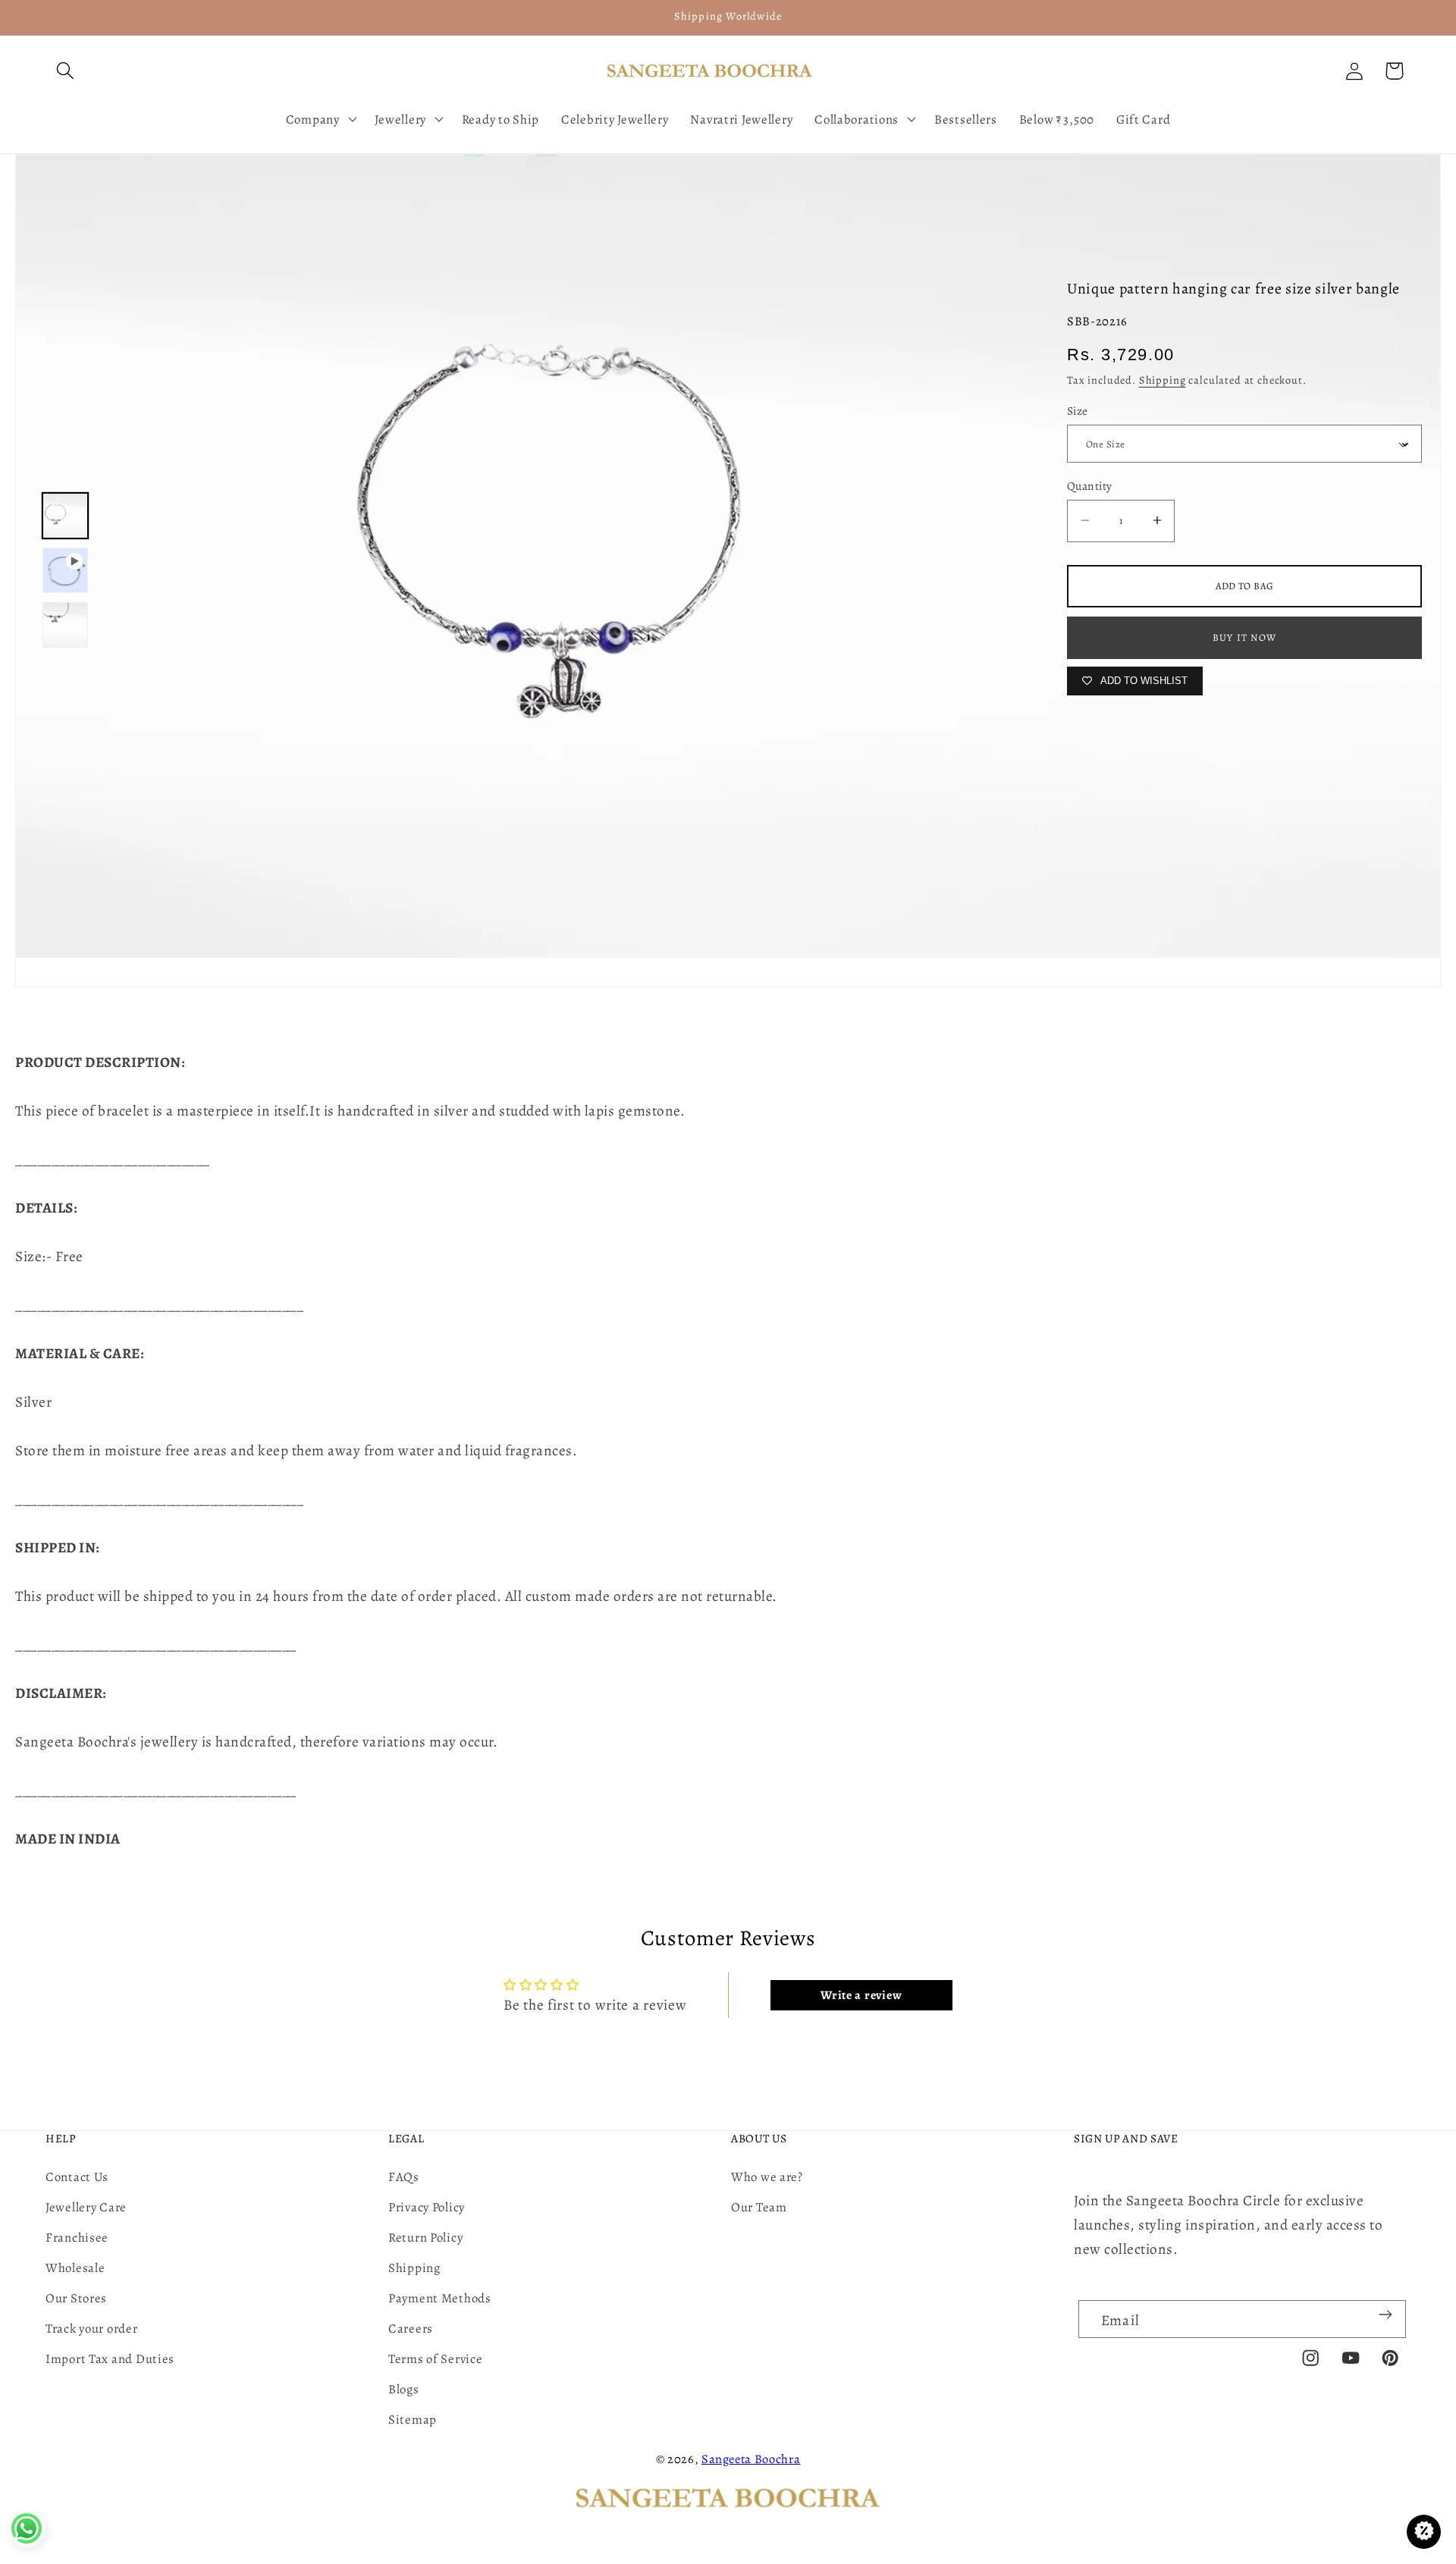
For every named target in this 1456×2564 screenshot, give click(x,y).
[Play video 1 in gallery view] (65, 570)
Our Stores (76, 2298)
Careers (411, 2329)
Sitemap (413, 2420)
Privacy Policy (427, 2207)
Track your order (92, 2329)
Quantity (1090, 486)
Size (1078, 411)
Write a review (861, 1995)
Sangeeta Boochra (751, 2459)
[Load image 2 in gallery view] (65, 625)
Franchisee (77, 2238)
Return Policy (425, 2238)
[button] (66, 71)
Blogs (404, 2389)
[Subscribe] (1385, 2315)
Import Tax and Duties (110, 2359)
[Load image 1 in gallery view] (65, 516)
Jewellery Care (86, 2207)
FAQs (404, 2177)
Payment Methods (440, 2298)
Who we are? (767, 2177)
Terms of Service (436, 2359)
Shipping (1163, 380)
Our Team (759, 2207)
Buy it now (1244, 637)
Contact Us (77, 2177)
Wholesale (75, 2268)
